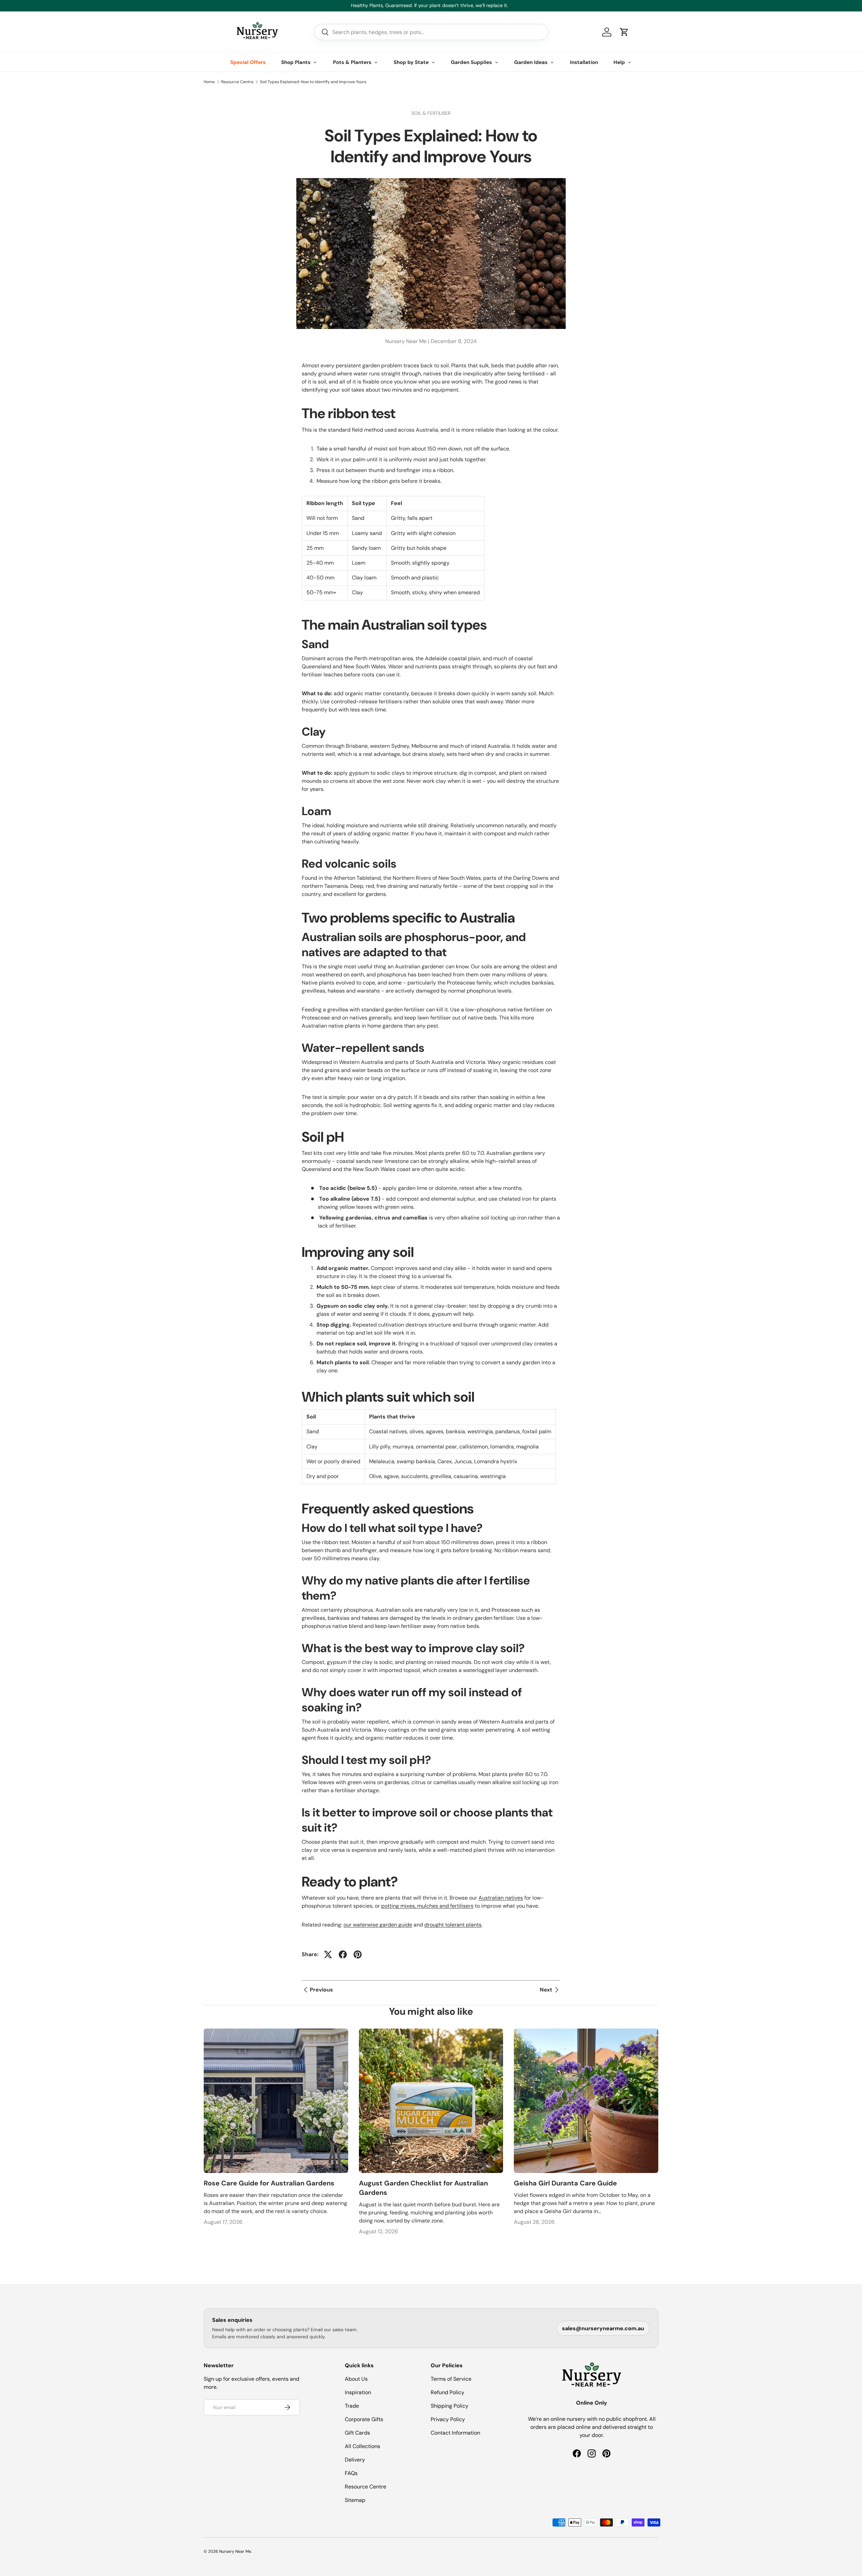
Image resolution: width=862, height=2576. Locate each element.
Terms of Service (451, 2379)
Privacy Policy (448, 2419)
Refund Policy (447, 2392)
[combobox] (431, 32)
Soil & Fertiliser (431, 113)
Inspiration (358, 2392)
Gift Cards (357, 2433)
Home (209, 82)
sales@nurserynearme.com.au (603, 2328)
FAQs (351, 2473)
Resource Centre (237, 82)
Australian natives (501, 1898)
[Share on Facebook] (343, 1954)
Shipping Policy (450, 2406)
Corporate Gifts (364, 2419)
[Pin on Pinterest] (358, 1954)
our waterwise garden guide (378, 1925)
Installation (584, 62)
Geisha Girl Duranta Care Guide (565, 2183)
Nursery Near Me (235, 2551)
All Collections (362, 2446)
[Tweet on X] (328, 1954)
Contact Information (455, 2433)
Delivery (355, 2460)
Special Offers (248, 62)
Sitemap (355, 2500)
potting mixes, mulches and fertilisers (427, 1906)
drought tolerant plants (453, 1925)
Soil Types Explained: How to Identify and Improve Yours (313, 82)
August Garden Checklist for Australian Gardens (423, 2188)
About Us (356, 2379)
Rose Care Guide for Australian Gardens (269, 2183)
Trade (352, 2406)
